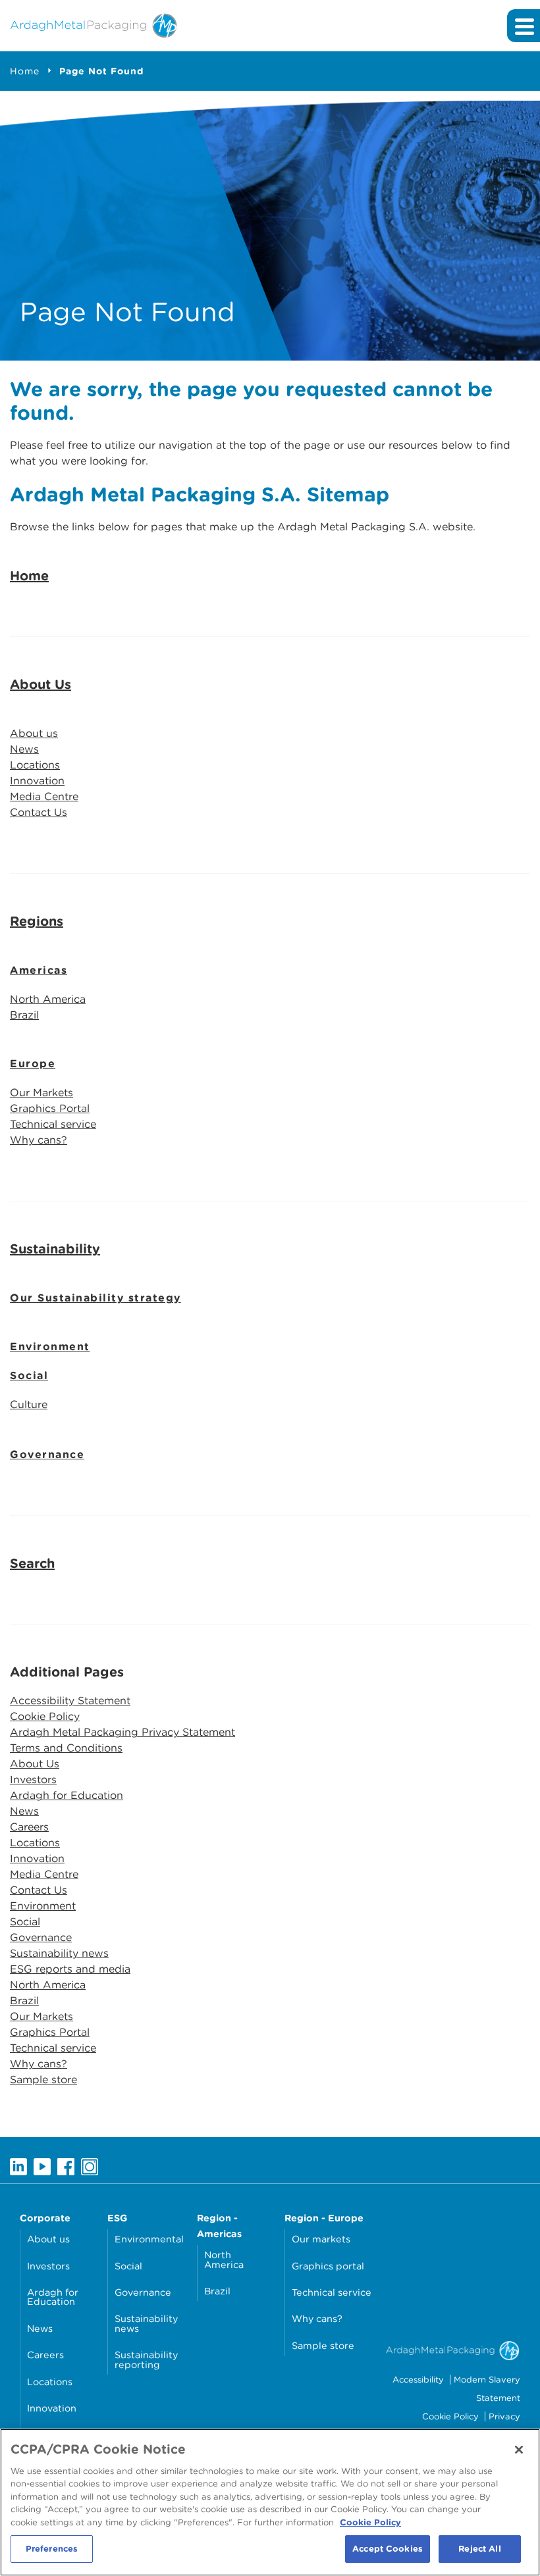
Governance (47, 1454)
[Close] (519, 2450)
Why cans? (39, 1140)
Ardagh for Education (67, 1795)
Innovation (37, 781)
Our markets (321, 2239)
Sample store (43, 2080)
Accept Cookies (388, 2549)
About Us (40, 684)
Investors (33, 1780)
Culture (29, 1404)
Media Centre (44, 796)
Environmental (149, 2239)
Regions (37, 921)
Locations (35, 765)
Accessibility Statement (70, 1701)
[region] (270, 2502)
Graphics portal (328, 2266)
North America (48, 999)
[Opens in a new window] (18, 2166)
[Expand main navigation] (524, 26)
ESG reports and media (70, 1969)
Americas (39, 970)
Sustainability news (59, 1953)
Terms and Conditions (66, 1748)
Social (29, 1376)
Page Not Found (101, 71)
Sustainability (55, 1249)
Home (25, 71)
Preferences (52, 2549)
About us (34, 733)
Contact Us (39, 812)
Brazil (24, 1015)
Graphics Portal (50, 1108)
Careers (29, 1827)
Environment (50, 1347)
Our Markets (41, 1093)
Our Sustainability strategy (95, 1298)
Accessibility (418, 2380)
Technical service (53, 1124)
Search (32, 1563)
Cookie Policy (45, 1716)
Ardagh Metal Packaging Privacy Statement (122, 1732)
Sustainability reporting (146, 2359)
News (24, 749)
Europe (33, 1064)
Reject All (479, 2549)
